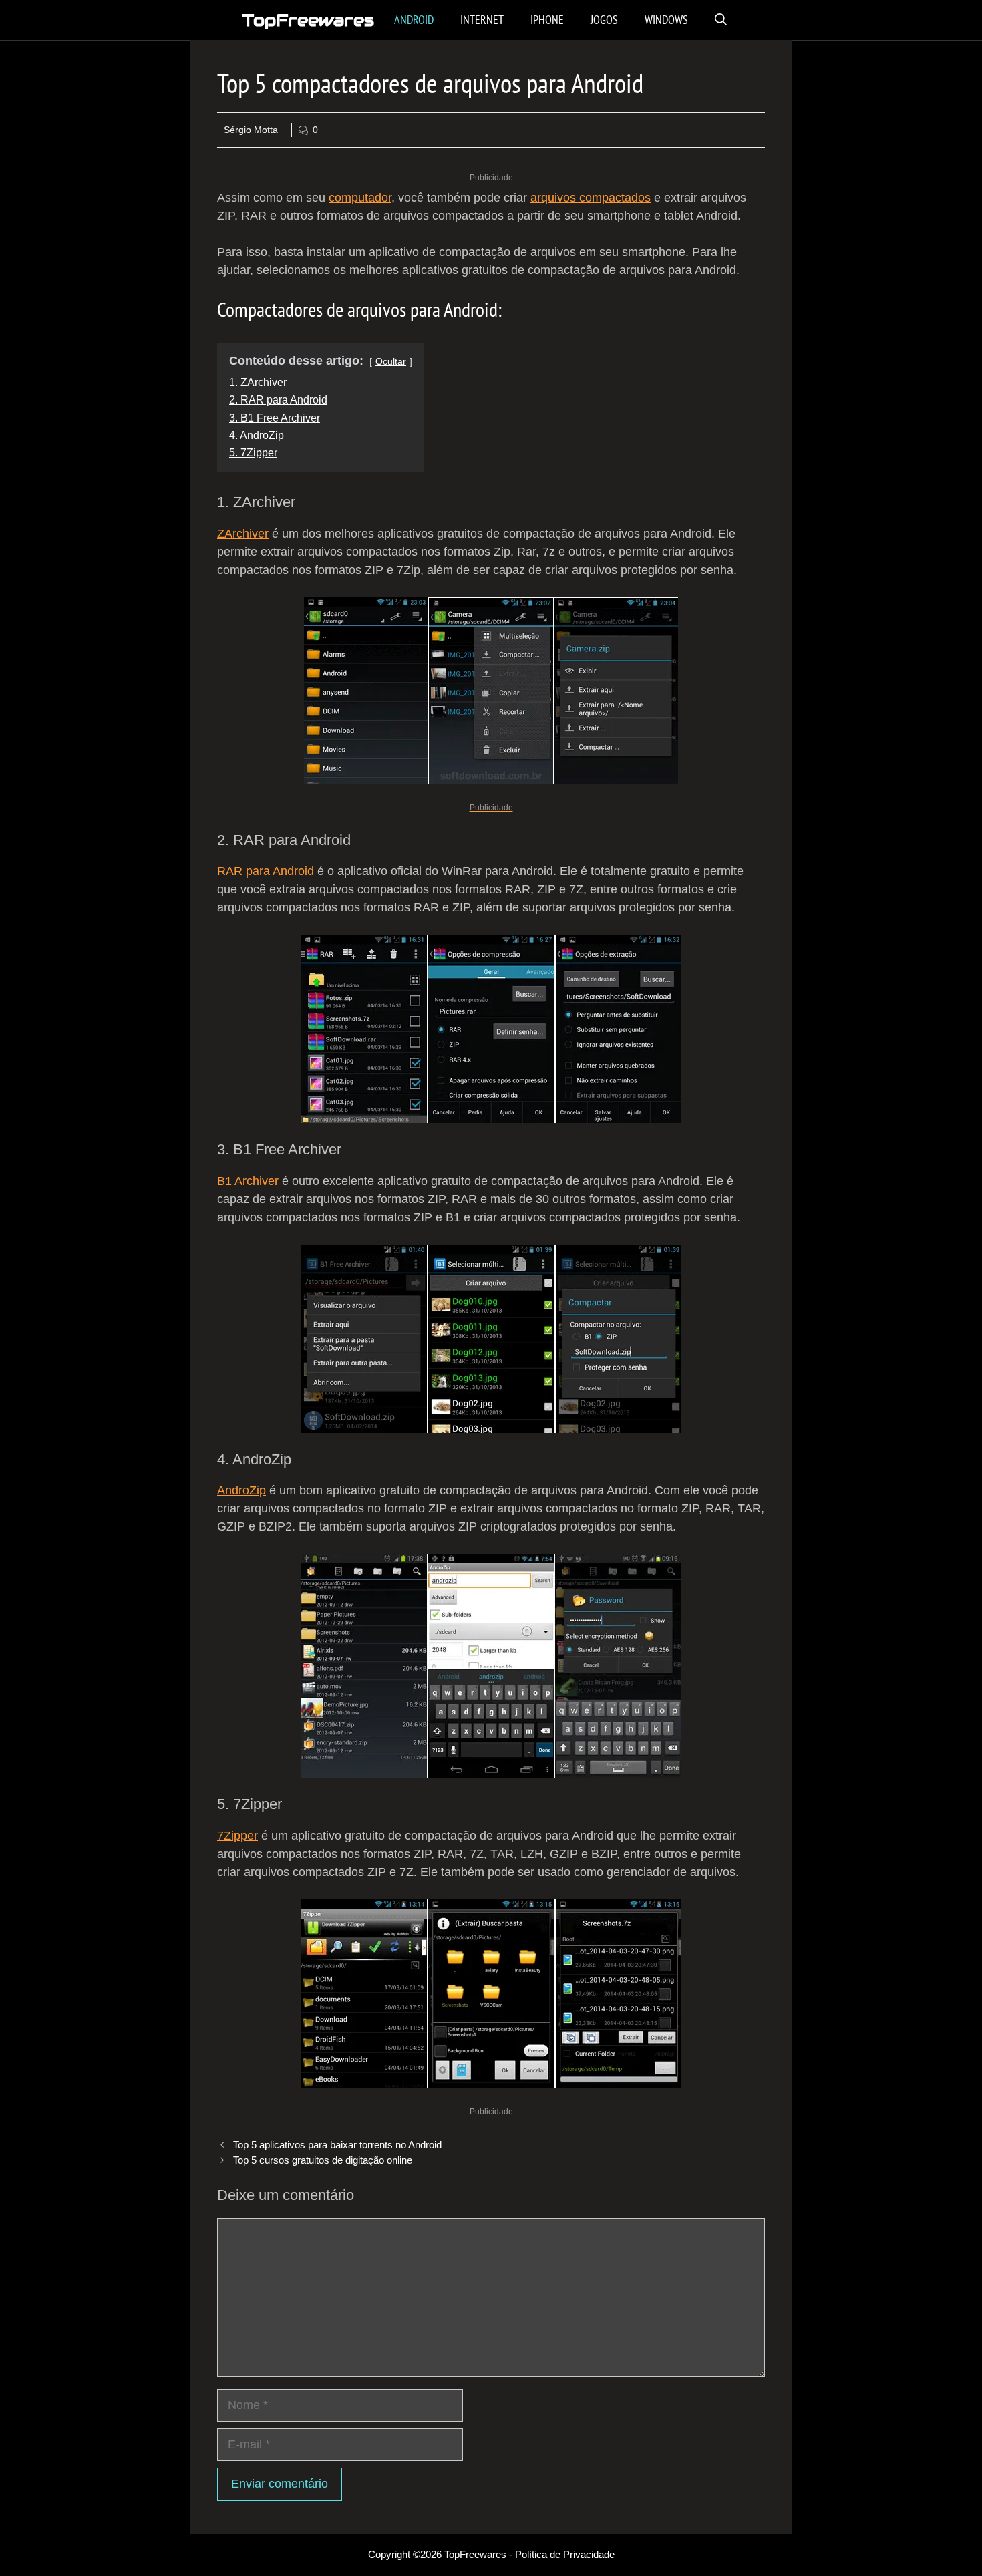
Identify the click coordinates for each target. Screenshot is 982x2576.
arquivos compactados (591, 198)
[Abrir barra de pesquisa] (721, 20)
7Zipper (237, 1836)
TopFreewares (308, 20)
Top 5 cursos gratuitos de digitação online (323, 2160)
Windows (666, 20)
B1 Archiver (248, 1181)
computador (360, 198)
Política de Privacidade (565, 2554)
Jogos (604, 20)
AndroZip (241, 1490)
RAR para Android (266, 871)
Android (414, 20)
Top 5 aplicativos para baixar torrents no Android (337, 2145)
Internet (482, 20)
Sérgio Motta (251, 130)
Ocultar (391, 361)
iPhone (547, 20)
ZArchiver (243, 534)
